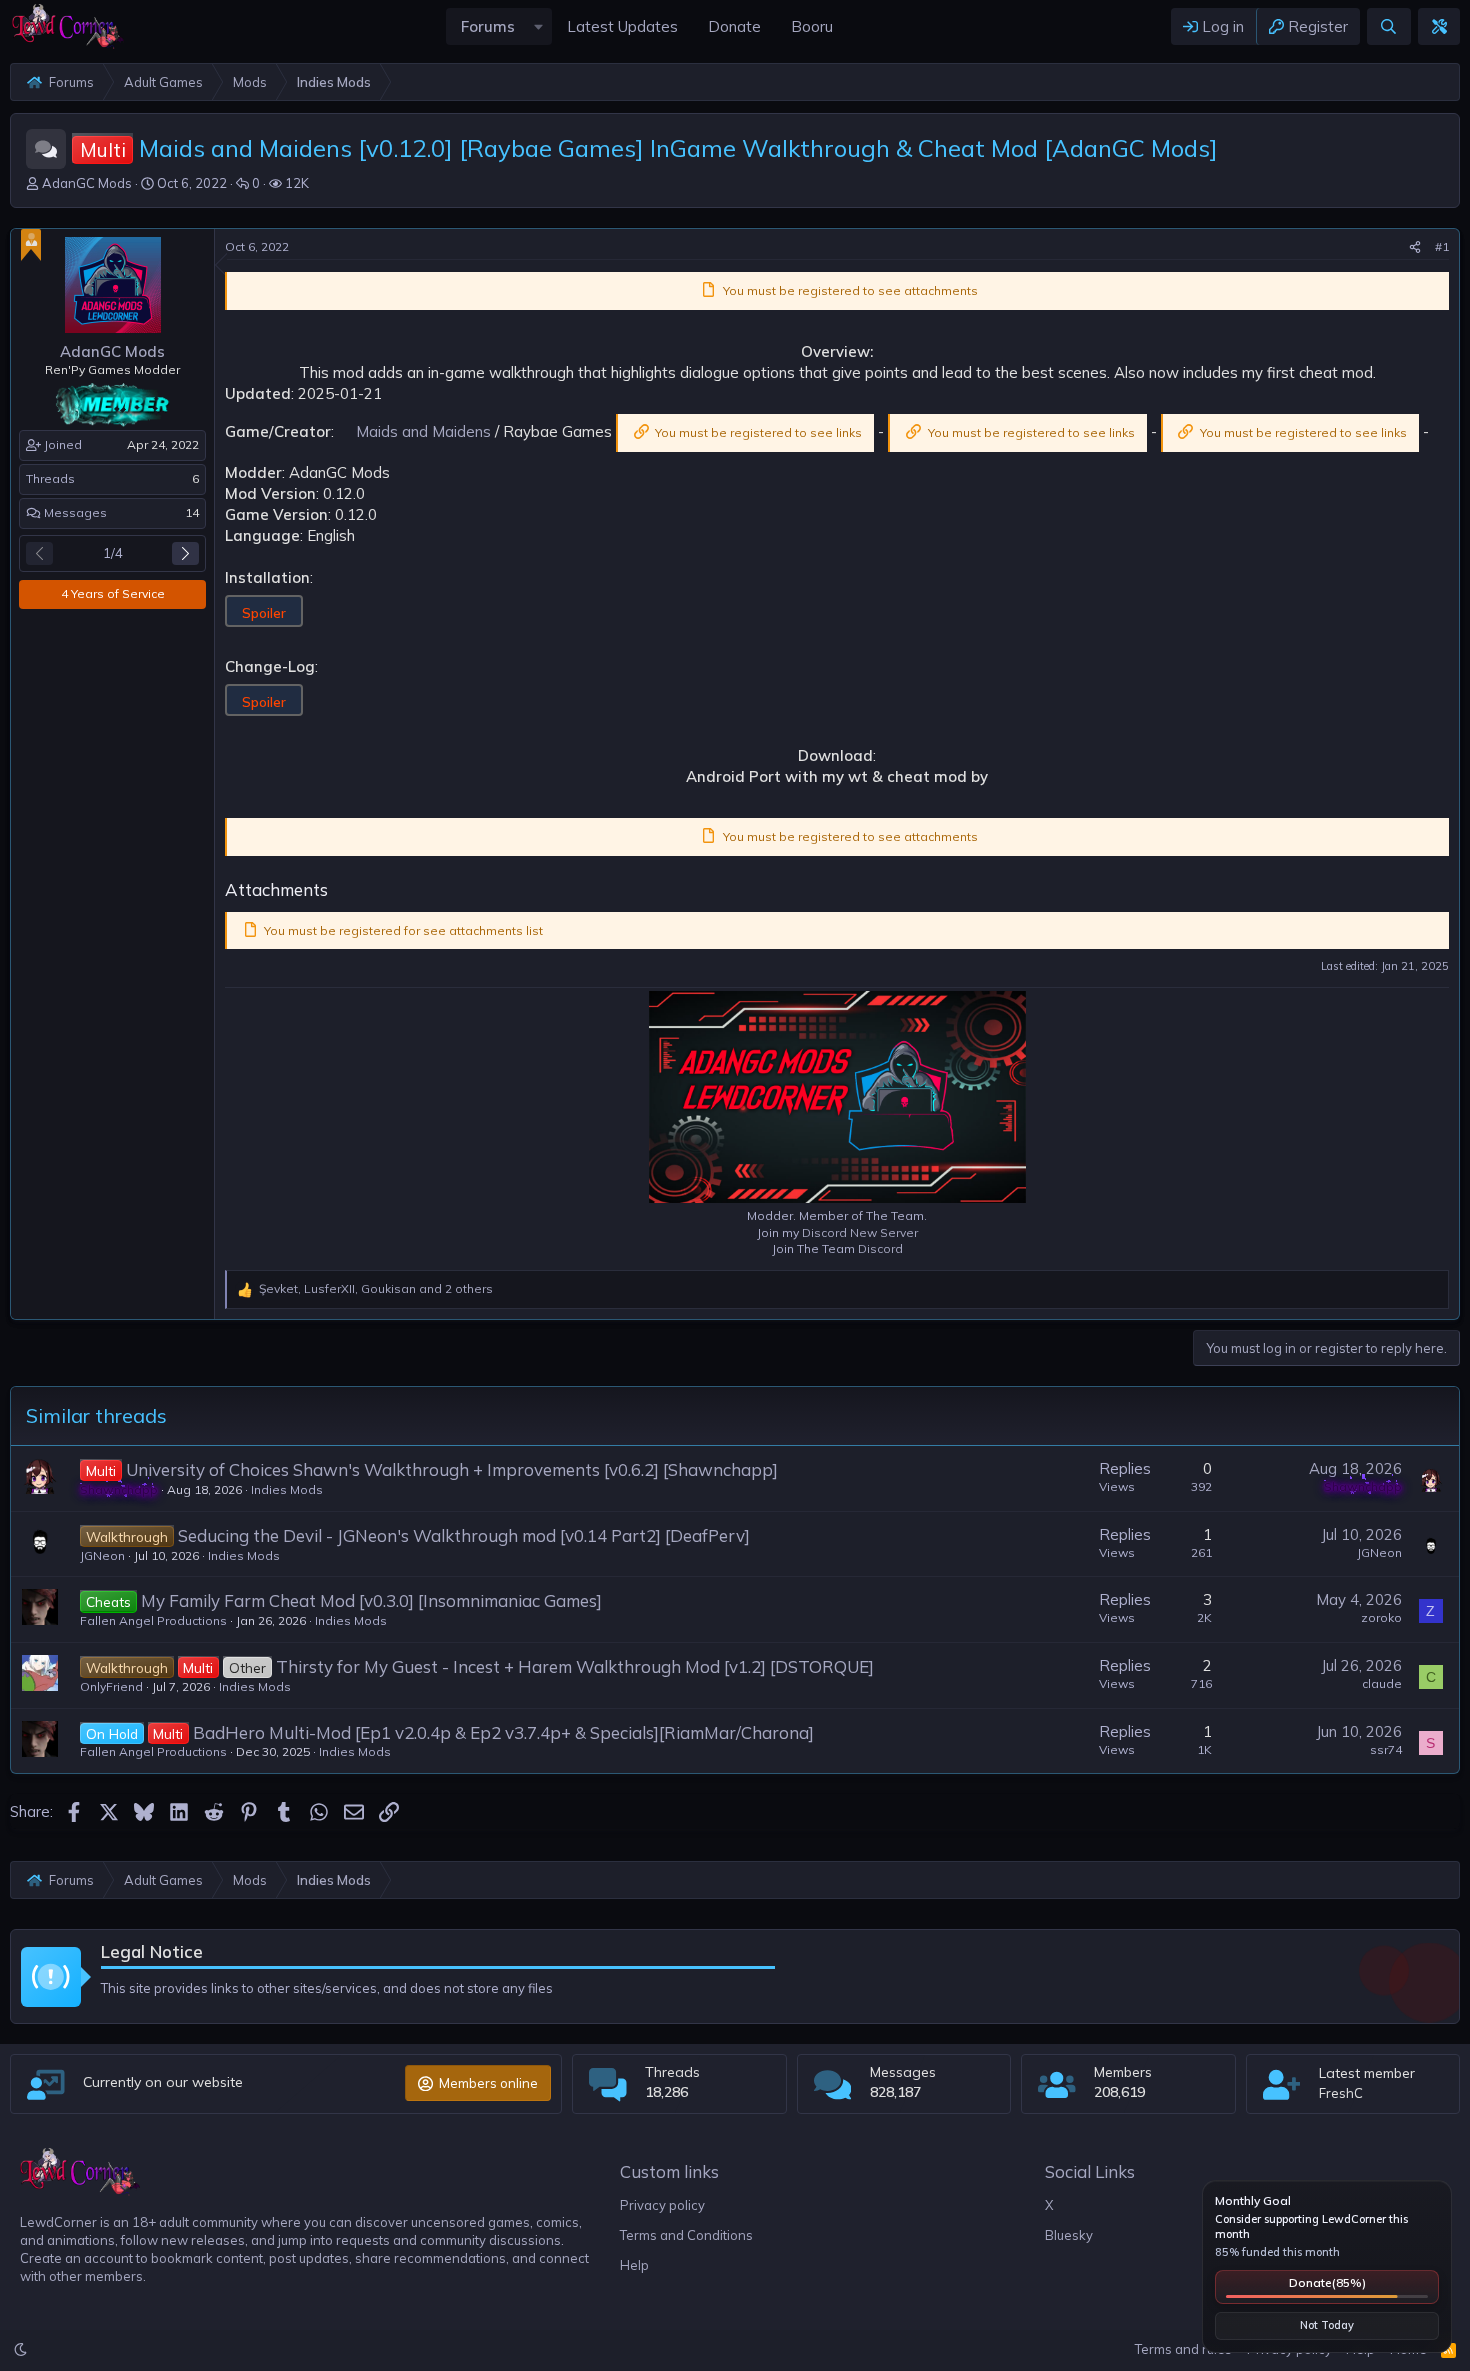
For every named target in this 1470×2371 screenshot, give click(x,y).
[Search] (1388, 26)
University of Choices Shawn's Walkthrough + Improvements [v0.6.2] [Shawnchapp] (452, 1469)
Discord (880, 1248)
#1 (1442, 246)
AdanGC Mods (87, 183)
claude (1382, 1683)
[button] (538, 26)
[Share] (1415, 247)
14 (192, 512)
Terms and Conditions (686, 2235)
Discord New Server (860, 1232)
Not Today (1327, 2325)
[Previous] (39, 553)
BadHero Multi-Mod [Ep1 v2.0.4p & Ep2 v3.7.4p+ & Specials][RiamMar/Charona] (503, 1732)
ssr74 (1386, 1749)
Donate (1327, 2282)
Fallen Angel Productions (153, 1620)
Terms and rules (1183, 2349)
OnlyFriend (111, 1686)
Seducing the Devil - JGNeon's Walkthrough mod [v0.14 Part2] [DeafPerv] (464, 1535)
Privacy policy (662, 2205)
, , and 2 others (376, 1288)
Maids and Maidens (423, 431)
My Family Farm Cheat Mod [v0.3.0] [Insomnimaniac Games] (371, 1600)
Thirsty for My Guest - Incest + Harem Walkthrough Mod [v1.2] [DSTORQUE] (575, 1666)
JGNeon (102, 1555)
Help (634, 2265)
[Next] (185, 553)
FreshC (1341, 2093)
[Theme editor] (1439, 26)
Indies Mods (287, 1489)
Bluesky (1069, 2235)
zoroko (1381, 1617)
